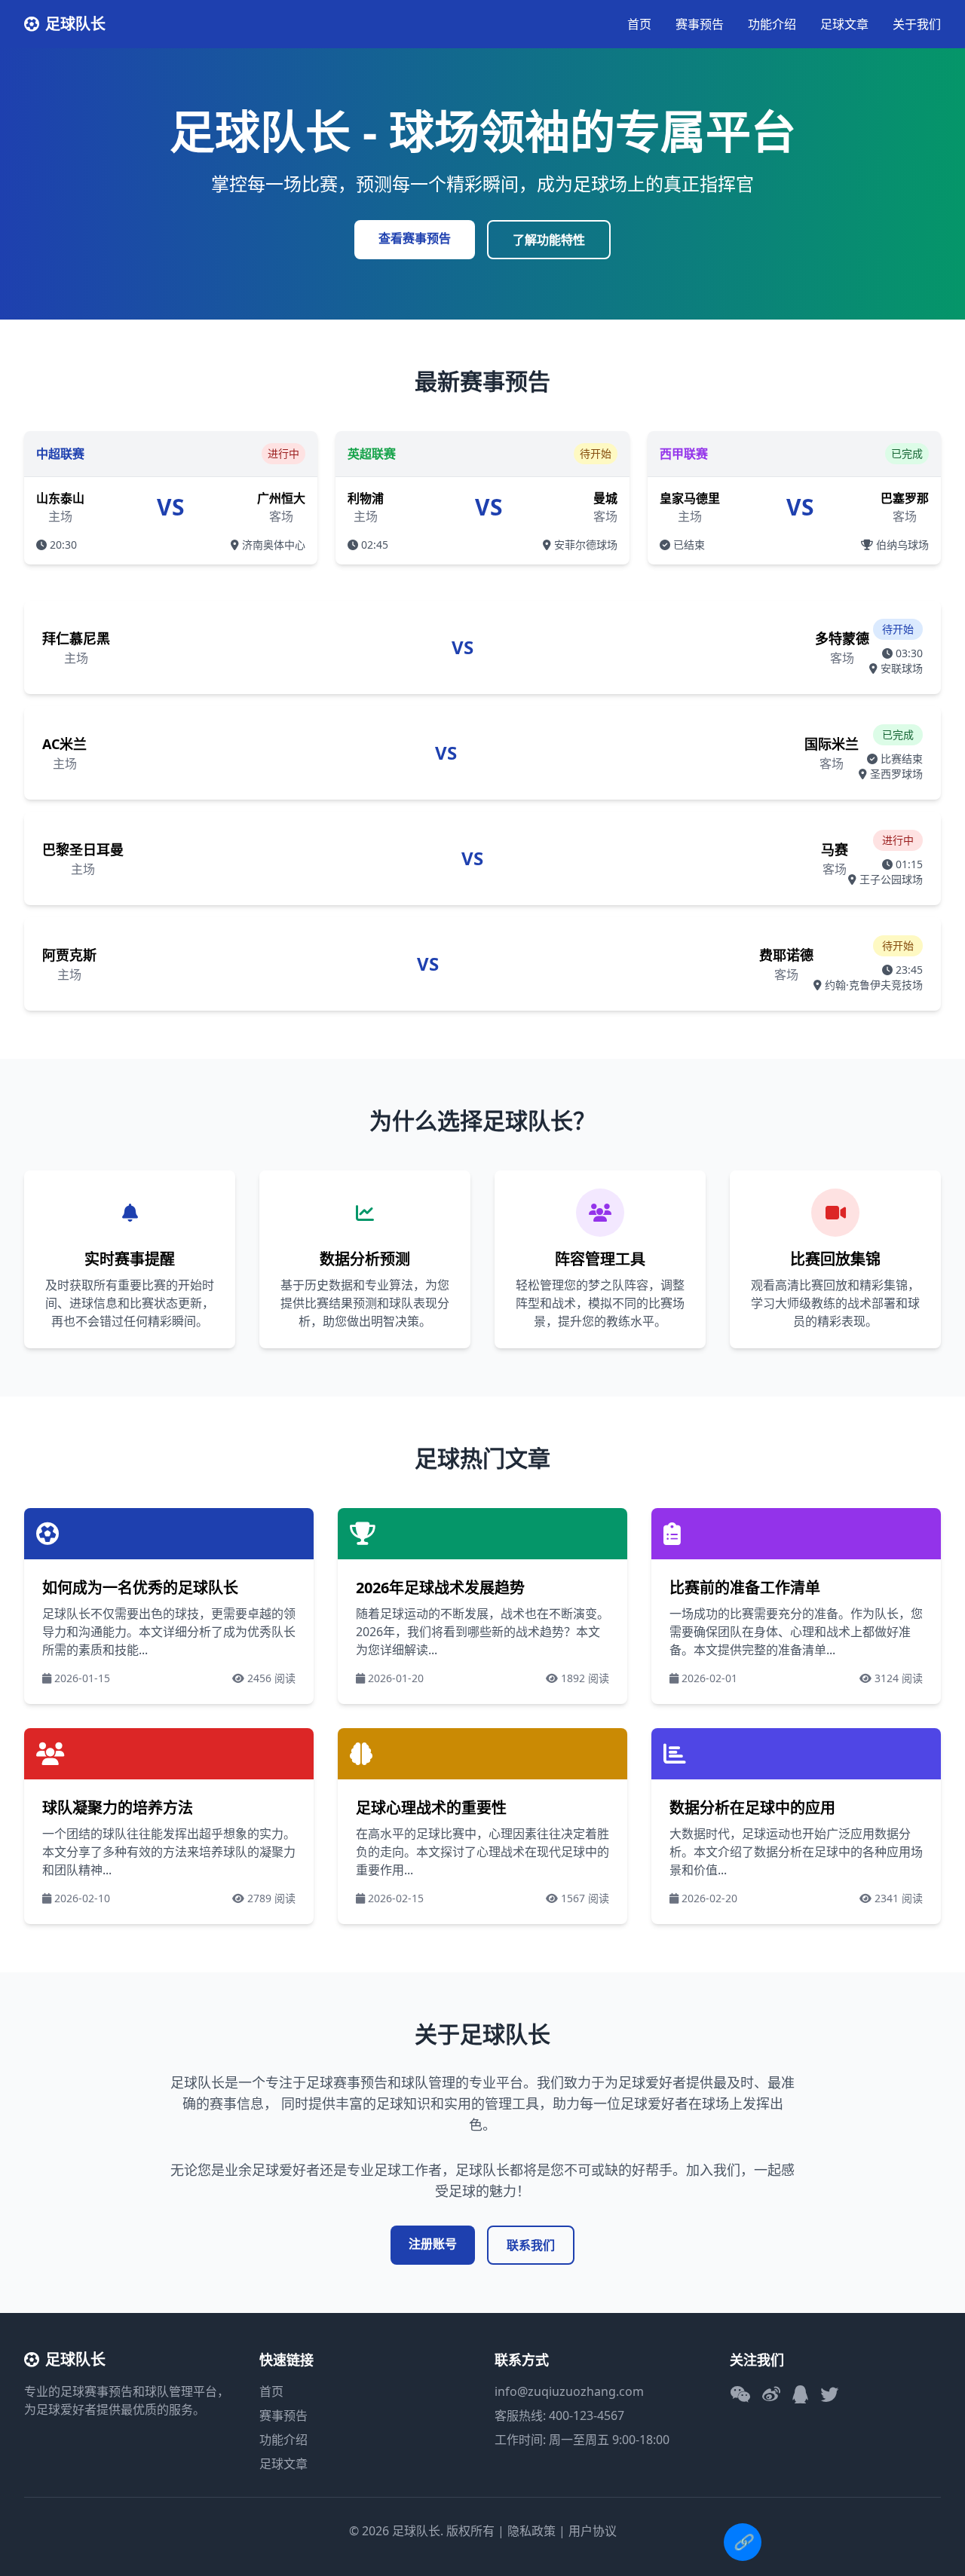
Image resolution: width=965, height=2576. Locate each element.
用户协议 (593, 2531)
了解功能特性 (549, 240)
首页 (639, 24)
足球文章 (844, 24)
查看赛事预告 (415, 238)
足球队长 (75, 24)
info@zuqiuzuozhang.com (569, 2391)
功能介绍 (772, 24)
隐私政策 (532, 2531)
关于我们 (917, 24)
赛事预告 (700, 24)
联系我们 (531, 2245)
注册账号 (433, 2244)
